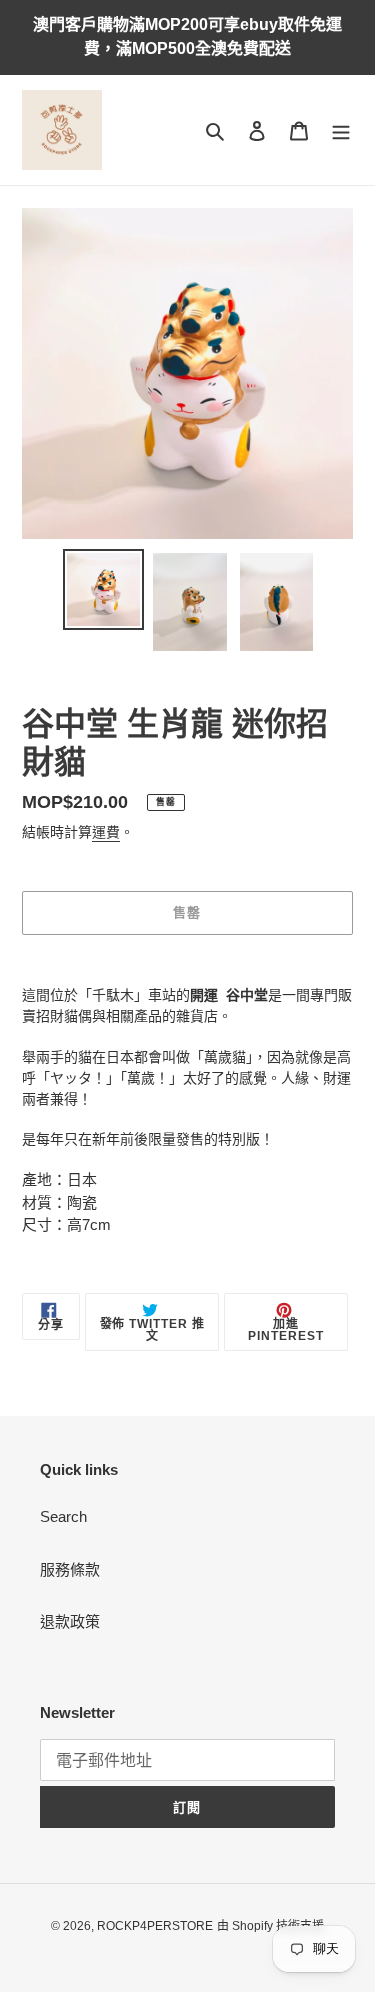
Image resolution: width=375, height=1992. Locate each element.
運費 (106, 832)
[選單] (341, 130)
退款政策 (70, 1621)
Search (63, 1516)
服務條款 (70, 1569)
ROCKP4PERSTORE (155, 1926)
